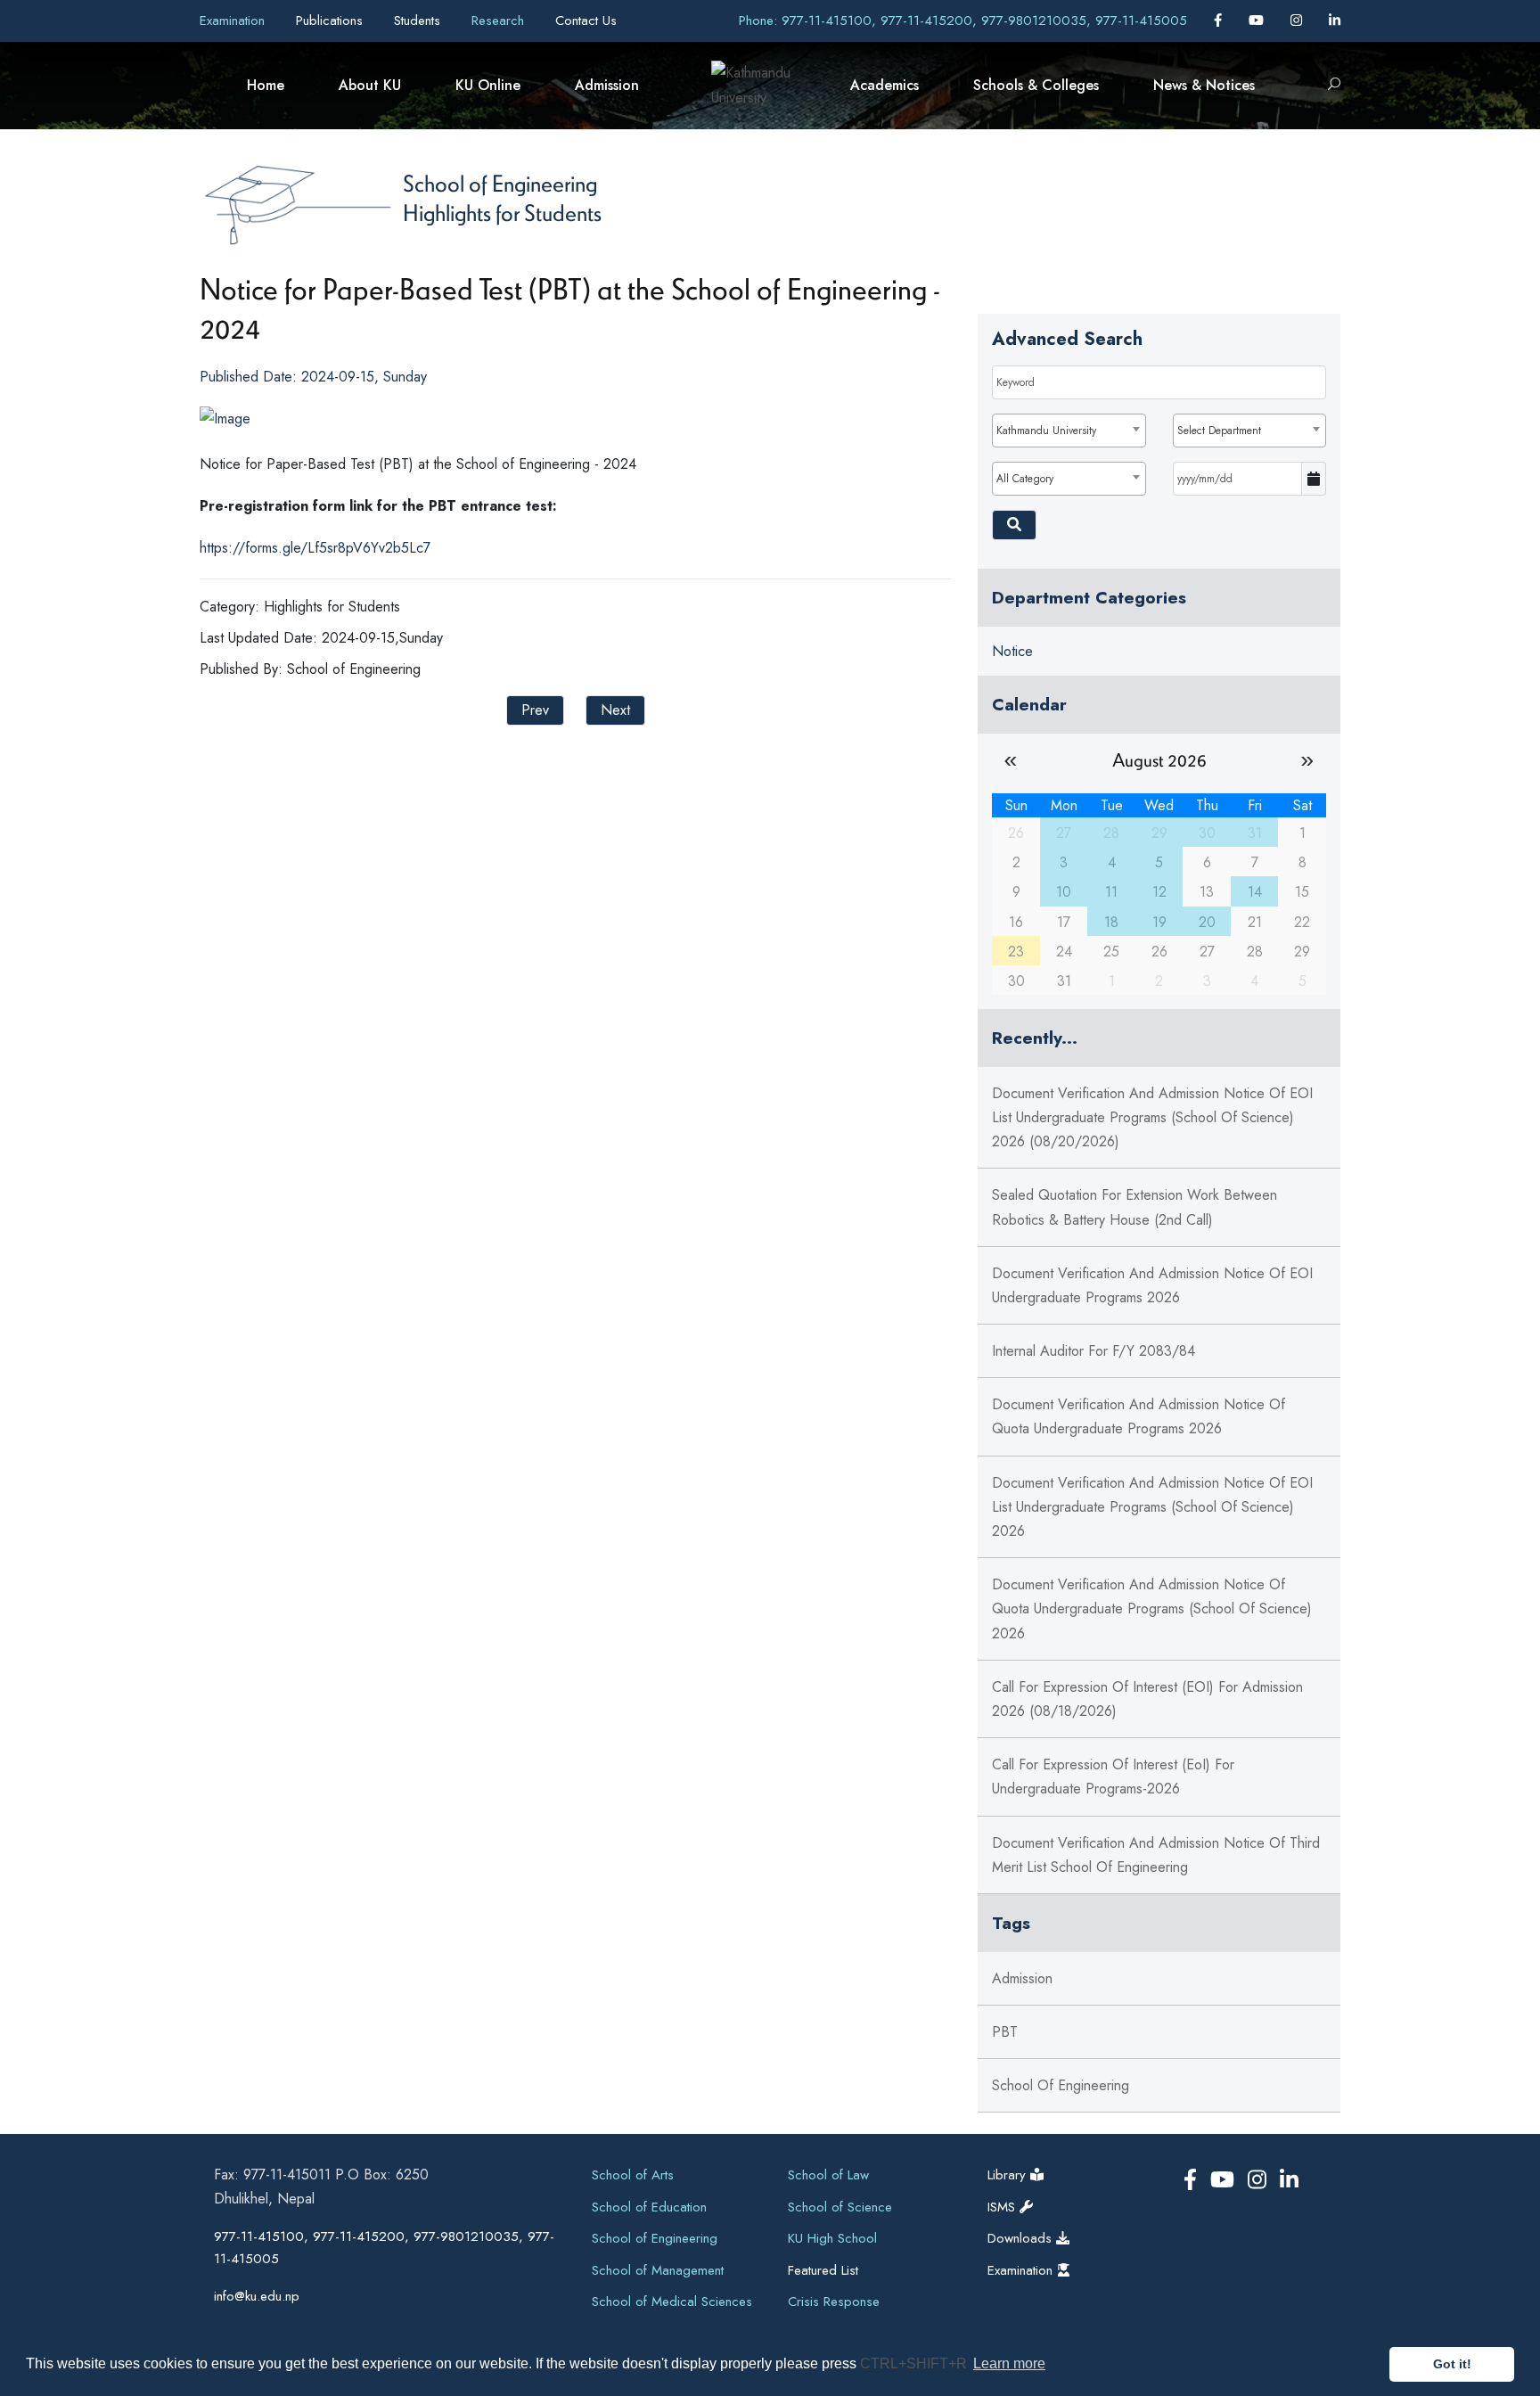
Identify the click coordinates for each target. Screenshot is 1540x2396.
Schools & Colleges (1036, 85)
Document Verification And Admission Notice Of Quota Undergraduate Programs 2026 (1139, 1416)
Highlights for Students (502, 212)
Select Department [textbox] (1219, 431)
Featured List (823, 2270)
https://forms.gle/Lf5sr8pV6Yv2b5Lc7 (315, 548)
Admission (607, 85)
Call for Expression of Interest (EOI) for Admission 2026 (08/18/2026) (1147, 1699)
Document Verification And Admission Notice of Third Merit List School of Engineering (1156, 1855)
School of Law (828, 2175)
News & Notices (1204, 85)
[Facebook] (1220, 21)
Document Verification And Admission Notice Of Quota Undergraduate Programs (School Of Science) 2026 (1152, 1608)
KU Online (488, 85)
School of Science (840, 2207)
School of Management (658, 2270)
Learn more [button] (1009, 2363)
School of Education (649, 2207)
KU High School (832, 2238)
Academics (885, 85)
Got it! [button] (1452, 2364)
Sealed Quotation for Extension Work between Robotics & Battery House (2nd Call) (1135, 1207)
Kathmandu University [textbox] (1046, 431)
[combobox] (1069, 431)
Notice (1012, 651)
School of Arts (633, 2175)
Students (419, 21)
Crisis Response (834, 2302)
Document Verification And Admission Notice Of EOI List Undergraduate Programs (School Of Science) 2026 (1152, 1507)
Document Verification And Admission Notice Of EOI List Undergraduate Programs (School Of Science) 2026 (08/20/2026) (1152, 1117)
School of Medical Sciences (672, 2302)
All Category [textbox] (1025, 479)
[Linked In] (1335, 21)
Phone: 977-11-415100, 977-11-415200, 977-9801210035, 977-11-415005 (963, 21)
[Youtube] (1258, 21)
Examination (234, 21)
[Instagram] (1298, 21)
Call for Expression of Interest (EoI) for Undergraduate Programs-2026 (1113, 1776)
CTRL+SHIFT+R (915, 2363)
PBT (1005, 2032)
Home (266, 85)
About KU (370, 85)
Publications (332, 21)
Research (500, 21)
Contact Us (586, 21)
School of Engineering (500, 183)
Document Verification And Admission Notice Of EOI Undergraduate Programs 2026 (1152, 1285)
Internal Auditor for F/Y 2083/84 (1094, 1351)
